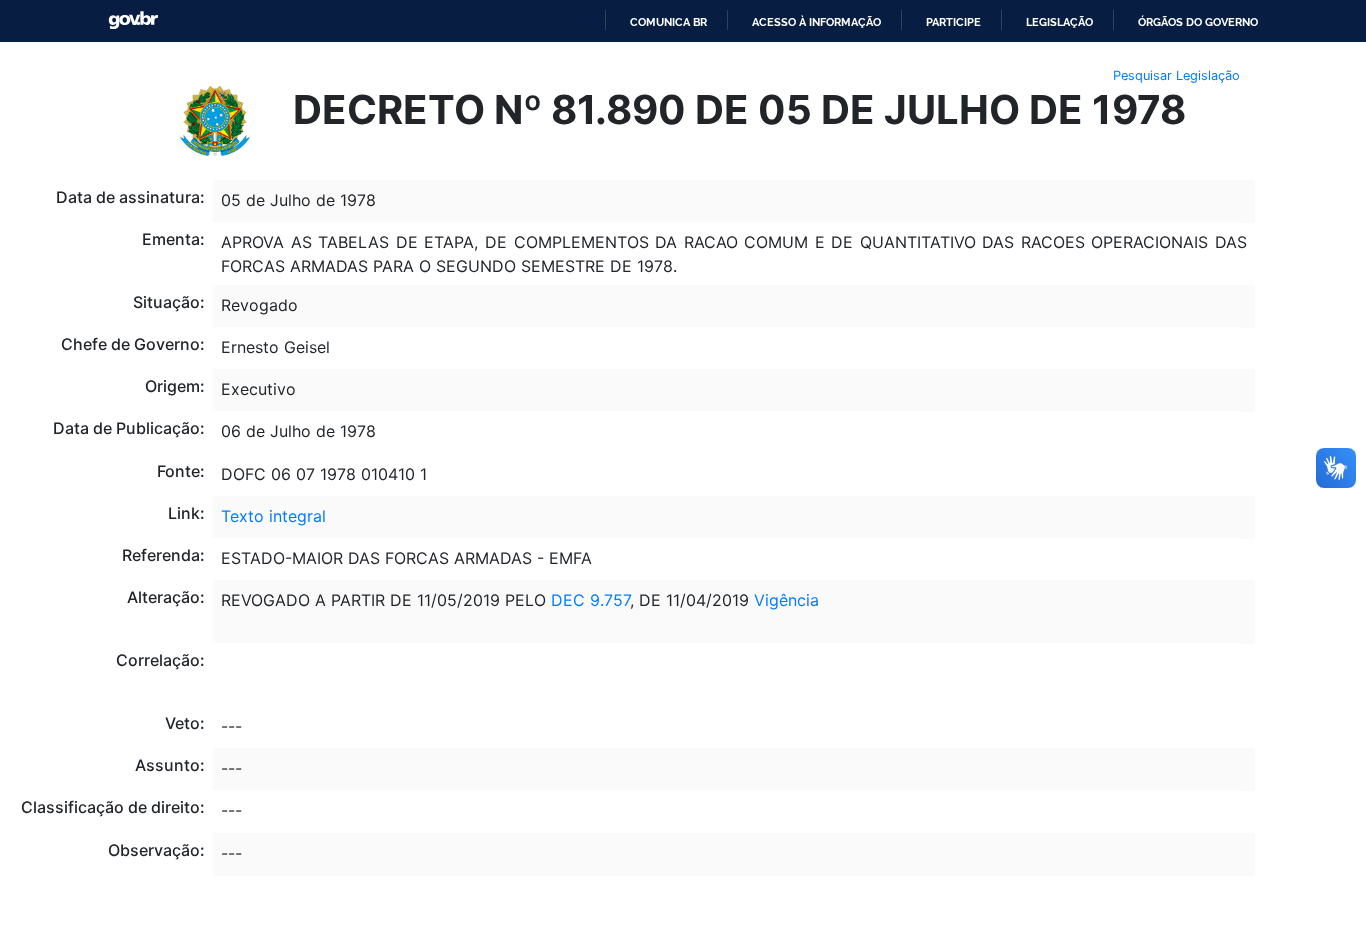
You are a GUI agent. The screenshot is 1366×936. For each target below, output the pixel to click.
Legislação (1059, 22)
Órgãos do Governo (1198, 22)
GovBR (133, 20)
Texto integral (273, 516)
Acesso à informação (816, 22)
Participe (953, 22)
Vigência (786, 600)
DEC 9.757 (588, 600)
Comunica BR (668, 22)
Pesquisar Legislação (1176, 75)
